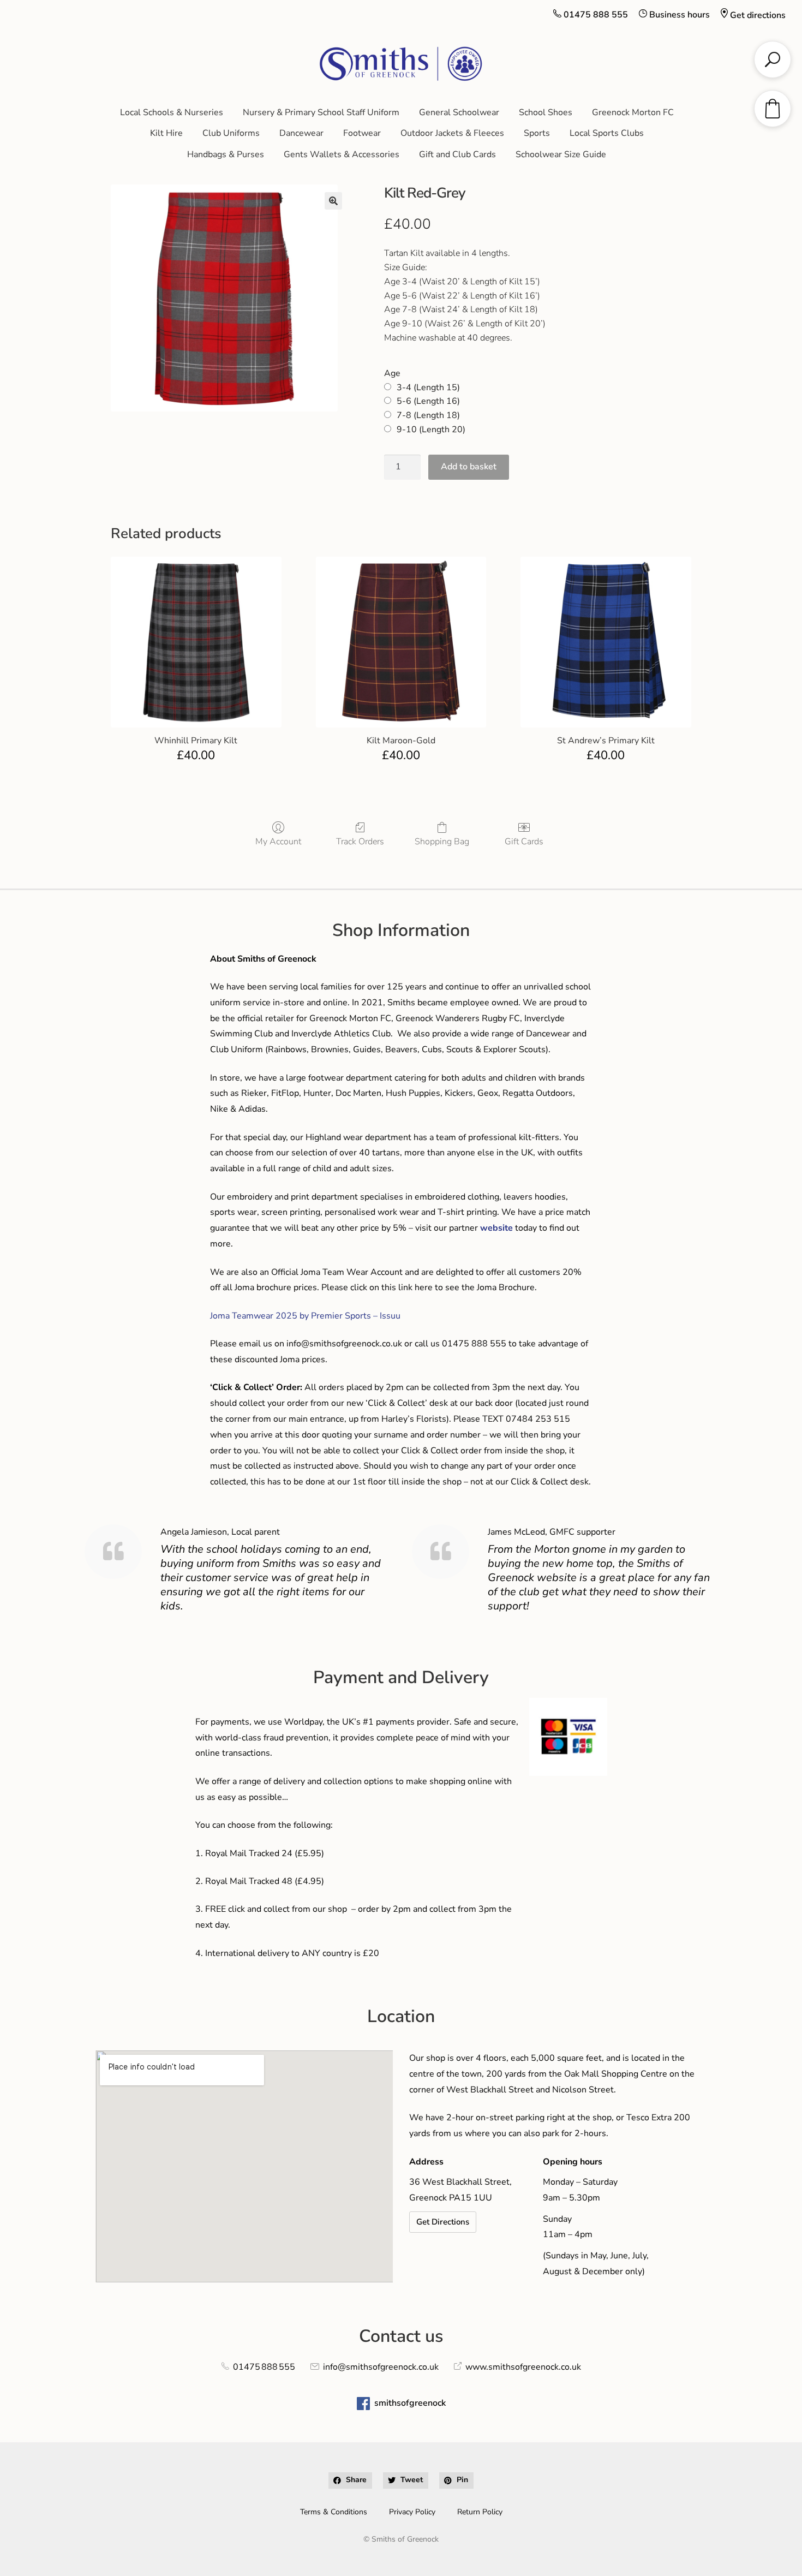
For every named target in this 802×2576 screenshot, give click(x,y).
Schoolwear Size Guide (561, 154)
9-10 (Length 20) (431, 430)
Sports (537, 133)
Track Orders (360, 841)
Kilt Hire (166, 133)
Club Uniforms (231, 133)
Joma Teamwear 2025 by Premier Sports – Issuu (305, 1316)
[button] (333, 201)
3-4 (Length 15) (428, 387)
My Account (278, 841)
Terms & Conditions (334, 2512)
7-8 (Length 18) (428, 415)
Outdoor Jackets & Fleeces (452, 133)
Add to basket (469, 467)
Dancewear (301, 133)
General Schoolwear (459, 112)
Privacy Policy (412, 2512)
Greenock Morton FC (633, 112)
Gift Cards (524, 841)
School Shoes (546, 112)
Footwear (362, 133)
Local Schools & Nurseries (172, 112)
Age (392, 373)
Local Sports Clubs (607, 133)
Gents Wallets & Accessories (342, 154)
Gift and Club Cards (457, 154)
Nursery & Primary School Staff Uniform (321, 112)
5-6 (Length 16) (428, 401)
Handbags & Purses (226, 154)
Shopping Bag (442, 841)
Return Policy (480, 2512)
